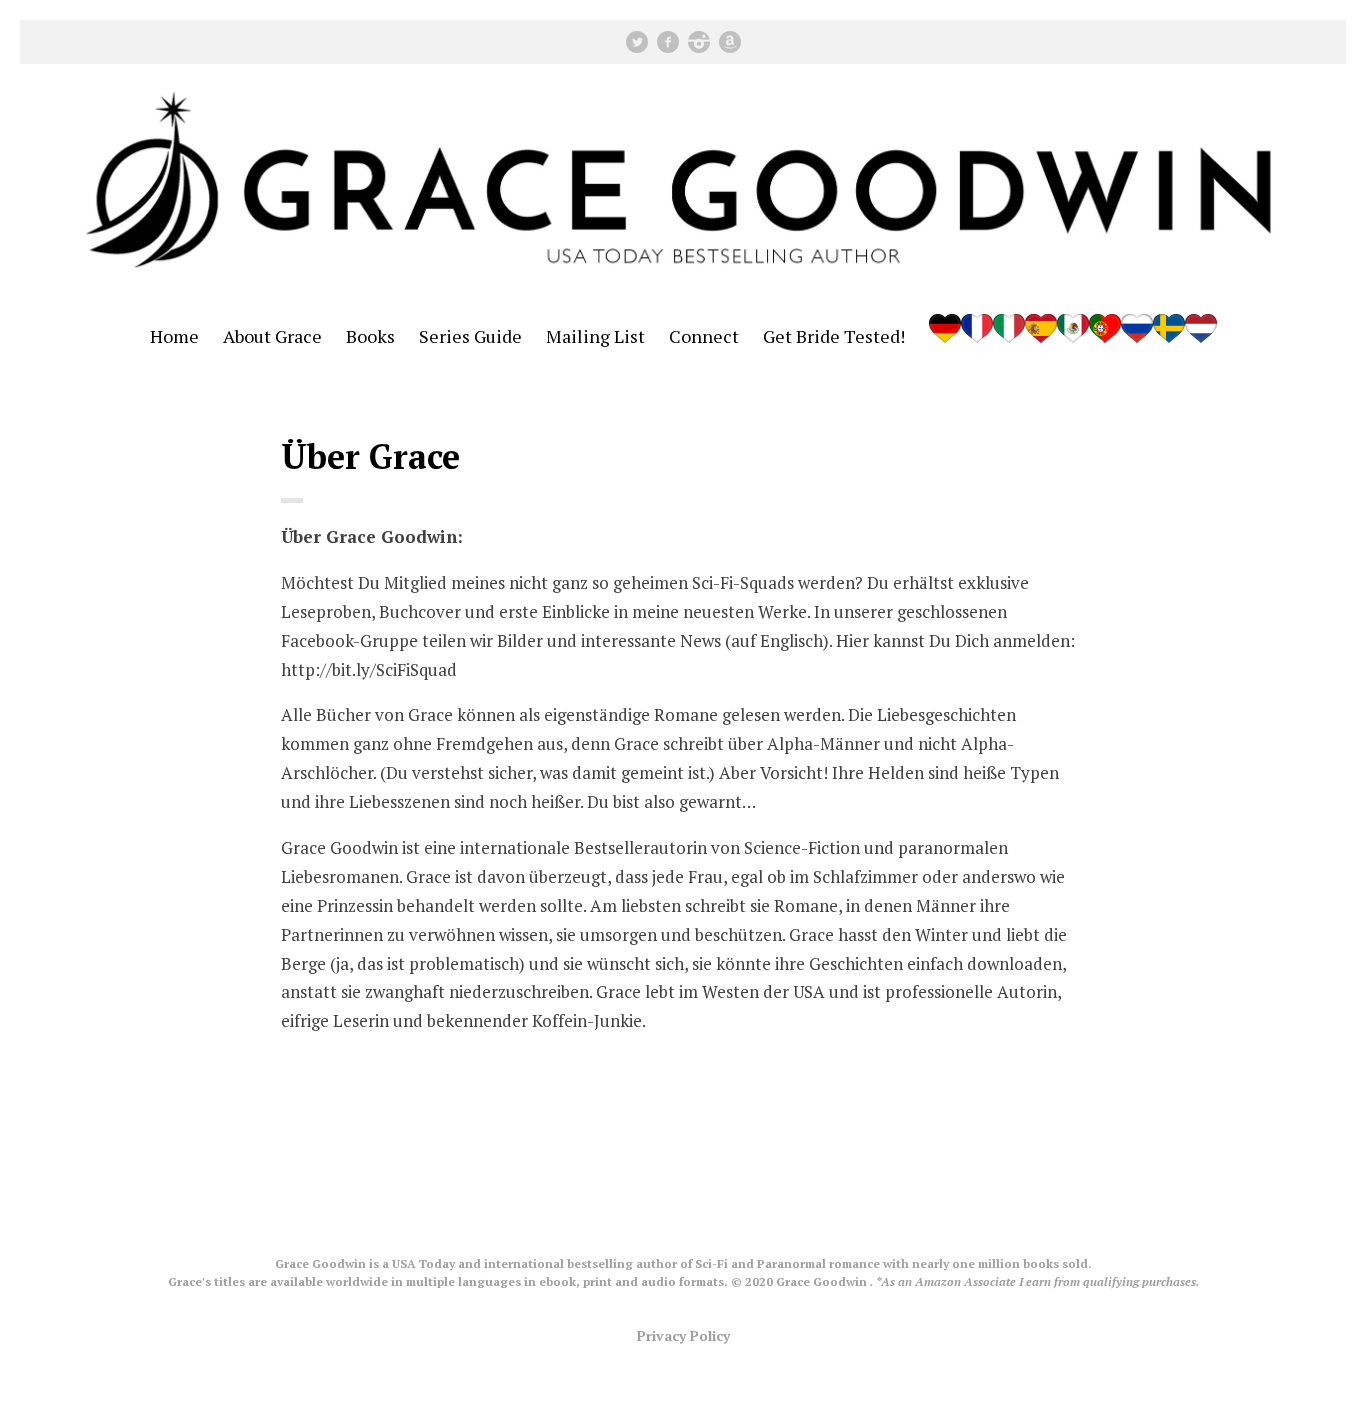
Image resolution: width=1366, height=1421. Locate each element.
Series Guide (470, 336)
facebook (668, 42)
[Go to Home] (683, 287)
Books (370, 336)
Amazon (730, 42)
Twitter (637, 42)
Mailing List (595, 336)
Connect (704, 336)
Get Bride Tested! (834, 336)
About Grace (272, 336)
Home (174, 336)
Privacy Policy (683, 1335)
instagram (699, 42)
